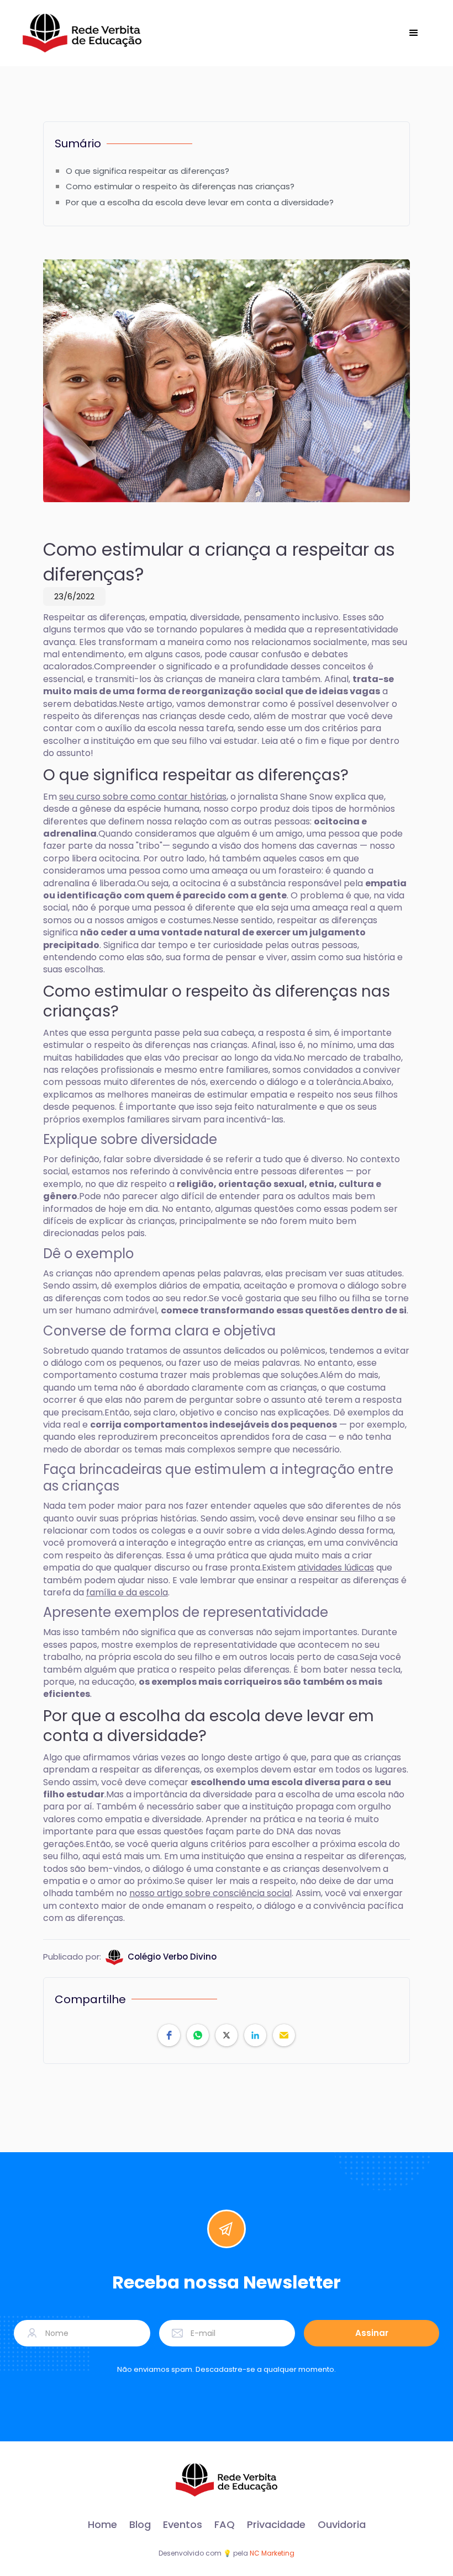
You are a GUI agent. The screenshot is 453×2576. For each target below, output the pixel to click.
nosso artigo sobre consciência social (210, 1893)
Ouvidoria (342, 2525)
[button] (414, 33)
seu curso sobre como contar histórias (143, 797)
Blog (140, 2525)
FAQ (225, 2525)
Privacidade (276, 2525)
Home (102, 2525)
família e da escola (127, 1592)
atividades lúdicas (336, 1568)
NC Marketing (272, 2553)
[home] (82, 33)
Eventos (183, 2525)
